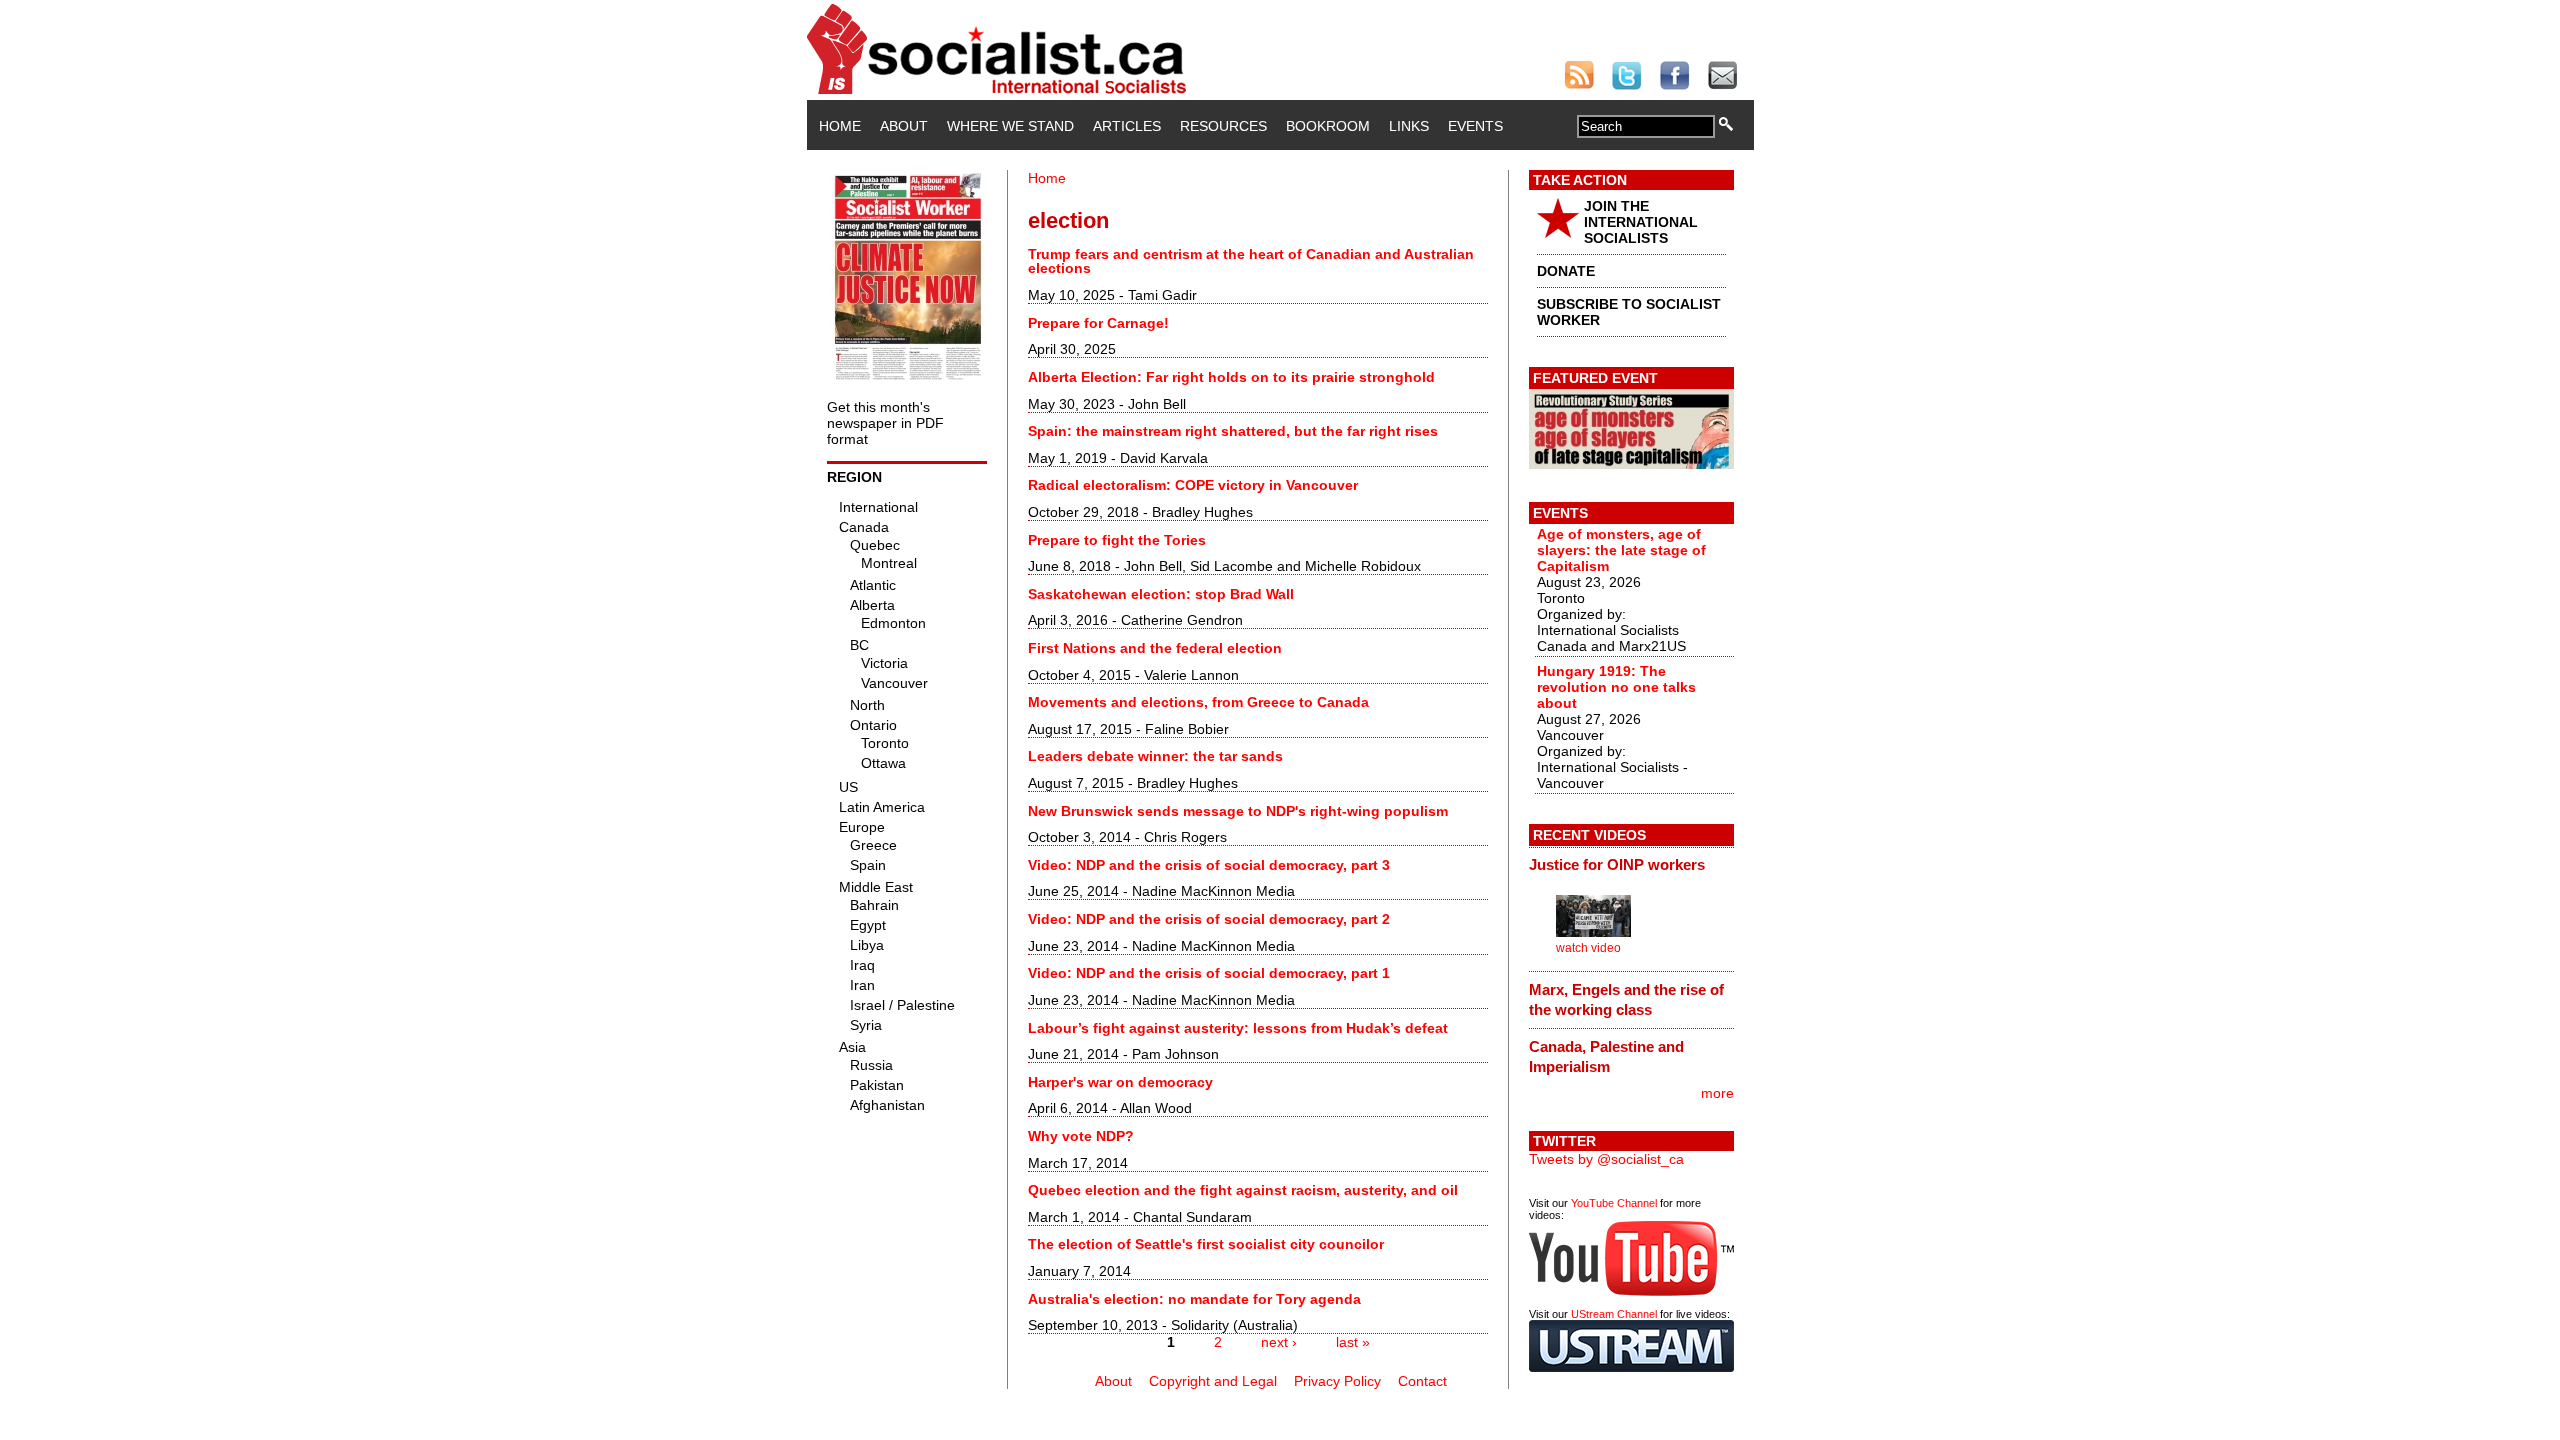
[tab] (1631, 865)
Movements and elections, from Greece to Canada (1198, 702)
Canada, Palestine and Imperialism (1606, 1056)
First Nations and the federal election (1155, 648)
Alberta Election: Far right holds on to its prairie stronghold (1231, 377)
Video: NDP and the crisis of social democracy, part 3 (1209, 865)
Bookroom (1328, 126)
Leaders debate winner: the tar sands (1155, 756)
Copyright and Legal (1213, 1381)
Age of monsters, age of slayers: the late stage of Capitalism (1621, 550)
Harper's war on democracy (1120, 1082)
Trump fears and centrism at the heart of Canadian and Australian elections (1251, 261)
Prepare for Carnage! (1098, 323)
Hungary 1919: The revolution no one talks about (1616, 687)
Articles (1127, 126)
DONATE (1566, 271)
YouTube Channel (1614, 1203)
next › (1279, 1342)
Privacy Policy (1337, 1381)
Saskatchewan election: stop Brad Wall (1161, 594)
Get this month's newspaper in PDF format (885, 423)
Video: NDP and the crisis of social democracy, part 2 (1209, 919)
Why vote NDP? (1081, 1136)
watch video (1588, 948)
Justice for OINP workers (1617, 864)
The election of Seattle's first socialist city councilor (1206, 1244)
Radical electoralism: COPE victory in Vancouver (1193, 485)
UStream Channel (1614, 1314)
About (904, 126)
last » (1353, 1342)
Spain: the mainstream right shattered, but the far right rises (1233, 431)
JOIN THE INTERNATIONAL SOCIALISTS (1641, 222)
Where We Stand (1010, 126)
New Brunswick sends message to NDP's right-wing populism (1238, 811)
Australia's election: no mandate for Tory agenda (1194, 1299)
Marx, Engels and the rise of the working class (1626, 999)
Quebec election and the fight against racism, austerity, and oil (1243, 1190)
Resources (1223, 126)
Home (840, 126)
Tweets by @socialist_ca (1606, 1159)
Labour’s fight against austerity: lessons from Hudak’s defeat (1238, 1028)
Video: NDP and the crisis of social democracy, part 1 (1209, 973)
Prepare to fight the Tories (1117, 540)
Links (1409, 126)
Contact (1422, 1381)
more (1717, 1093)
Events (1475, 126)
